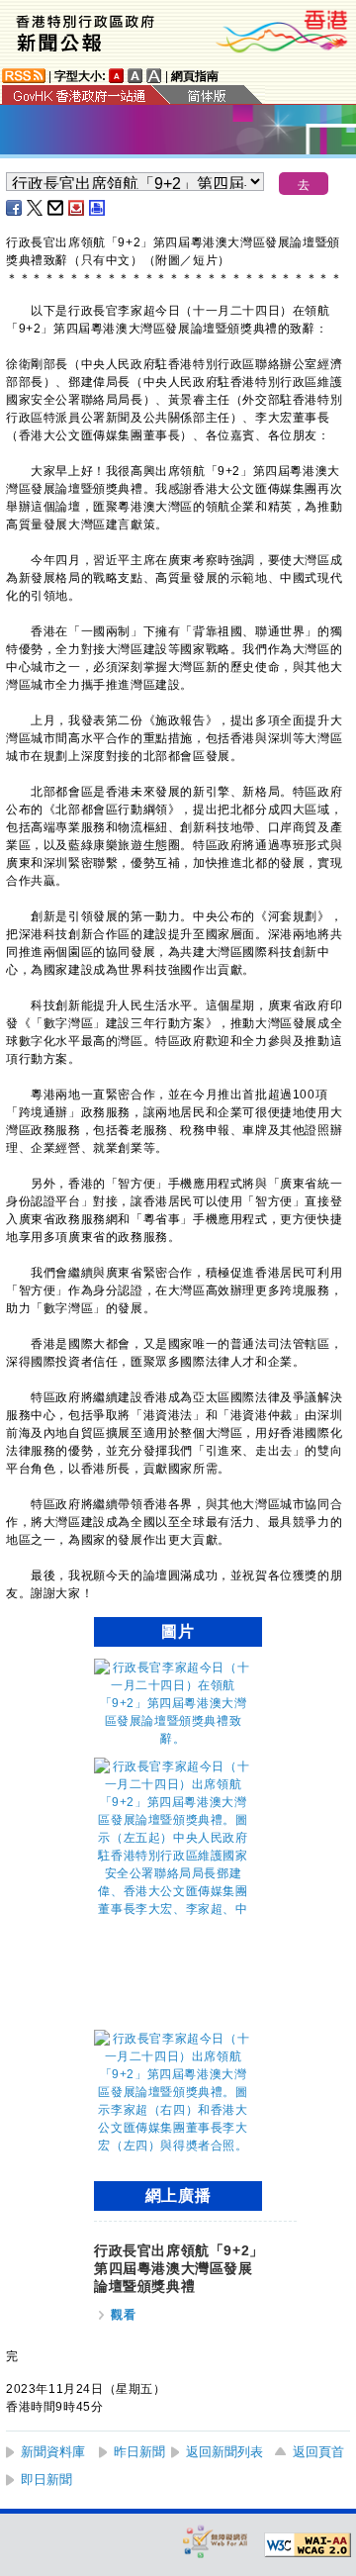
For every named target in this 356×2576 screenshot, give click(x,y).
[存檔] (77, 208)
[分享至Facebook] (15, 208)
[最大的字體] (154, 76)
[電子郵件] (56, 208)
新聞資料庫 (53, 2452)
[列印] (98, 208)
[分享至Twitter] (36, 208)
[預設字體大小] (117, 76)
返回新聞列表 (224, 2452)
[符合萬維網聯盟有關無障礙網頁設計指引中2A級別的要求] (308, 2545)
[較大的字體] (135, 76)
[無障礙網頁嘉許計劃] (216, 2541)
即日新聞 (46, 2480)
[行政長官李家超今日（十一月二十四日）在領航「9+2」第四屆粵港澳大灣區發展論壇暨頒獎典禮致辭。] (173, 1739)
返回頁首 (318, 2452)
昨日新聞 (139, 2452)
